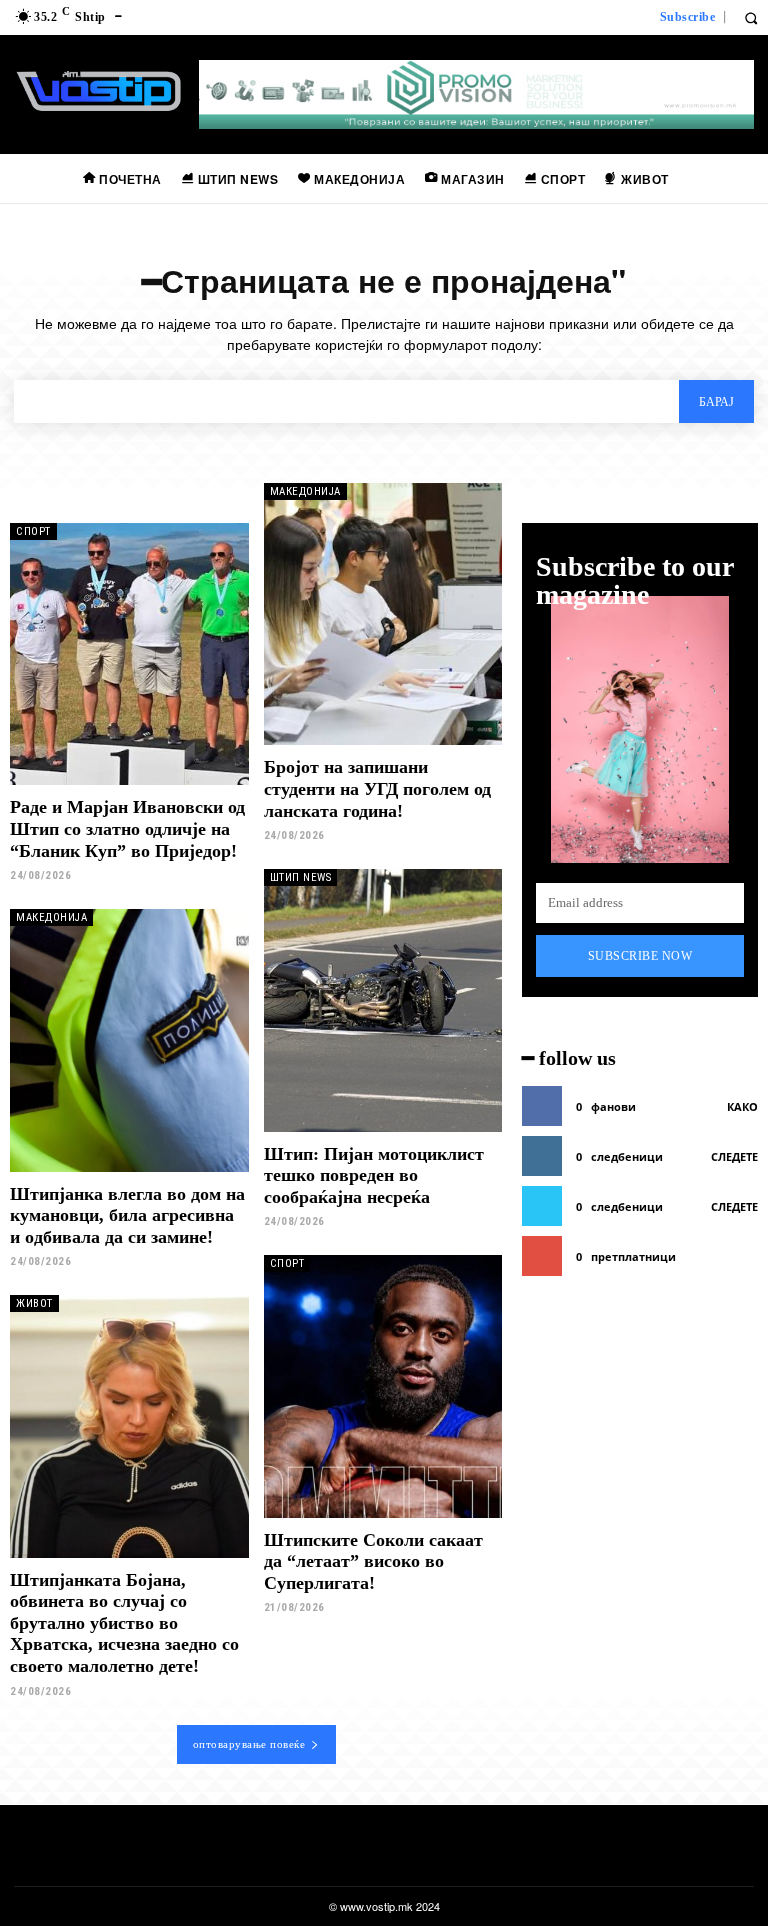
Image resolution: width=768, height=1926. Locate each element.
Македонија (305, 491)
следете (734, 1156)
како (742, 1106)
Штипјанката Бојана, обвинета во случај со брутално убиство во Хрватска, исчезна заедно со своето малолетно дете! (124, 1623)
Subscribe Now (640, 956)
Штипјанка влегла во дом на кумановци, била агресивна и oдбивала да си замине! (127, 1215)
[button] (750, 17)
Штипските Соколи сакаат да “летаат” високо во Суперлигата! (373, 1561)
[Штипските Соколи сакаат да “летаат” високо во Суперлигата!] (383, 1386)
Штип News (301, 877)
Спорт (33, 531)
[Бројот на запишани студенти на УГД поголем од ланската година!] (383, 614)
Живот (34, 1303)
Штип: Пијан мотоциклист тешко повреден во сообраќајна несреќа (374, 1175)
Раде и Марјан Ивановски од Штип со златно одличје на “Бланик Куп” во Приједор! (127, 828)
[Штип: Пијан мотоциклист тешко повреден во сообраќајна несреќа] (383, 1000)
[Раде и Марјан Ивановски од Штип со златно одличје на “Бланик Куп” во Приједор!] (129, 654)
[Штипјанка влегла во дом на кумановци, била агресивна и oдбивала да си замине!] (129, 1040)
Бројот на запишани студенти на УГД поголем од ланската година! (377, 788)
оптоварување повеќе (249, 1744)
